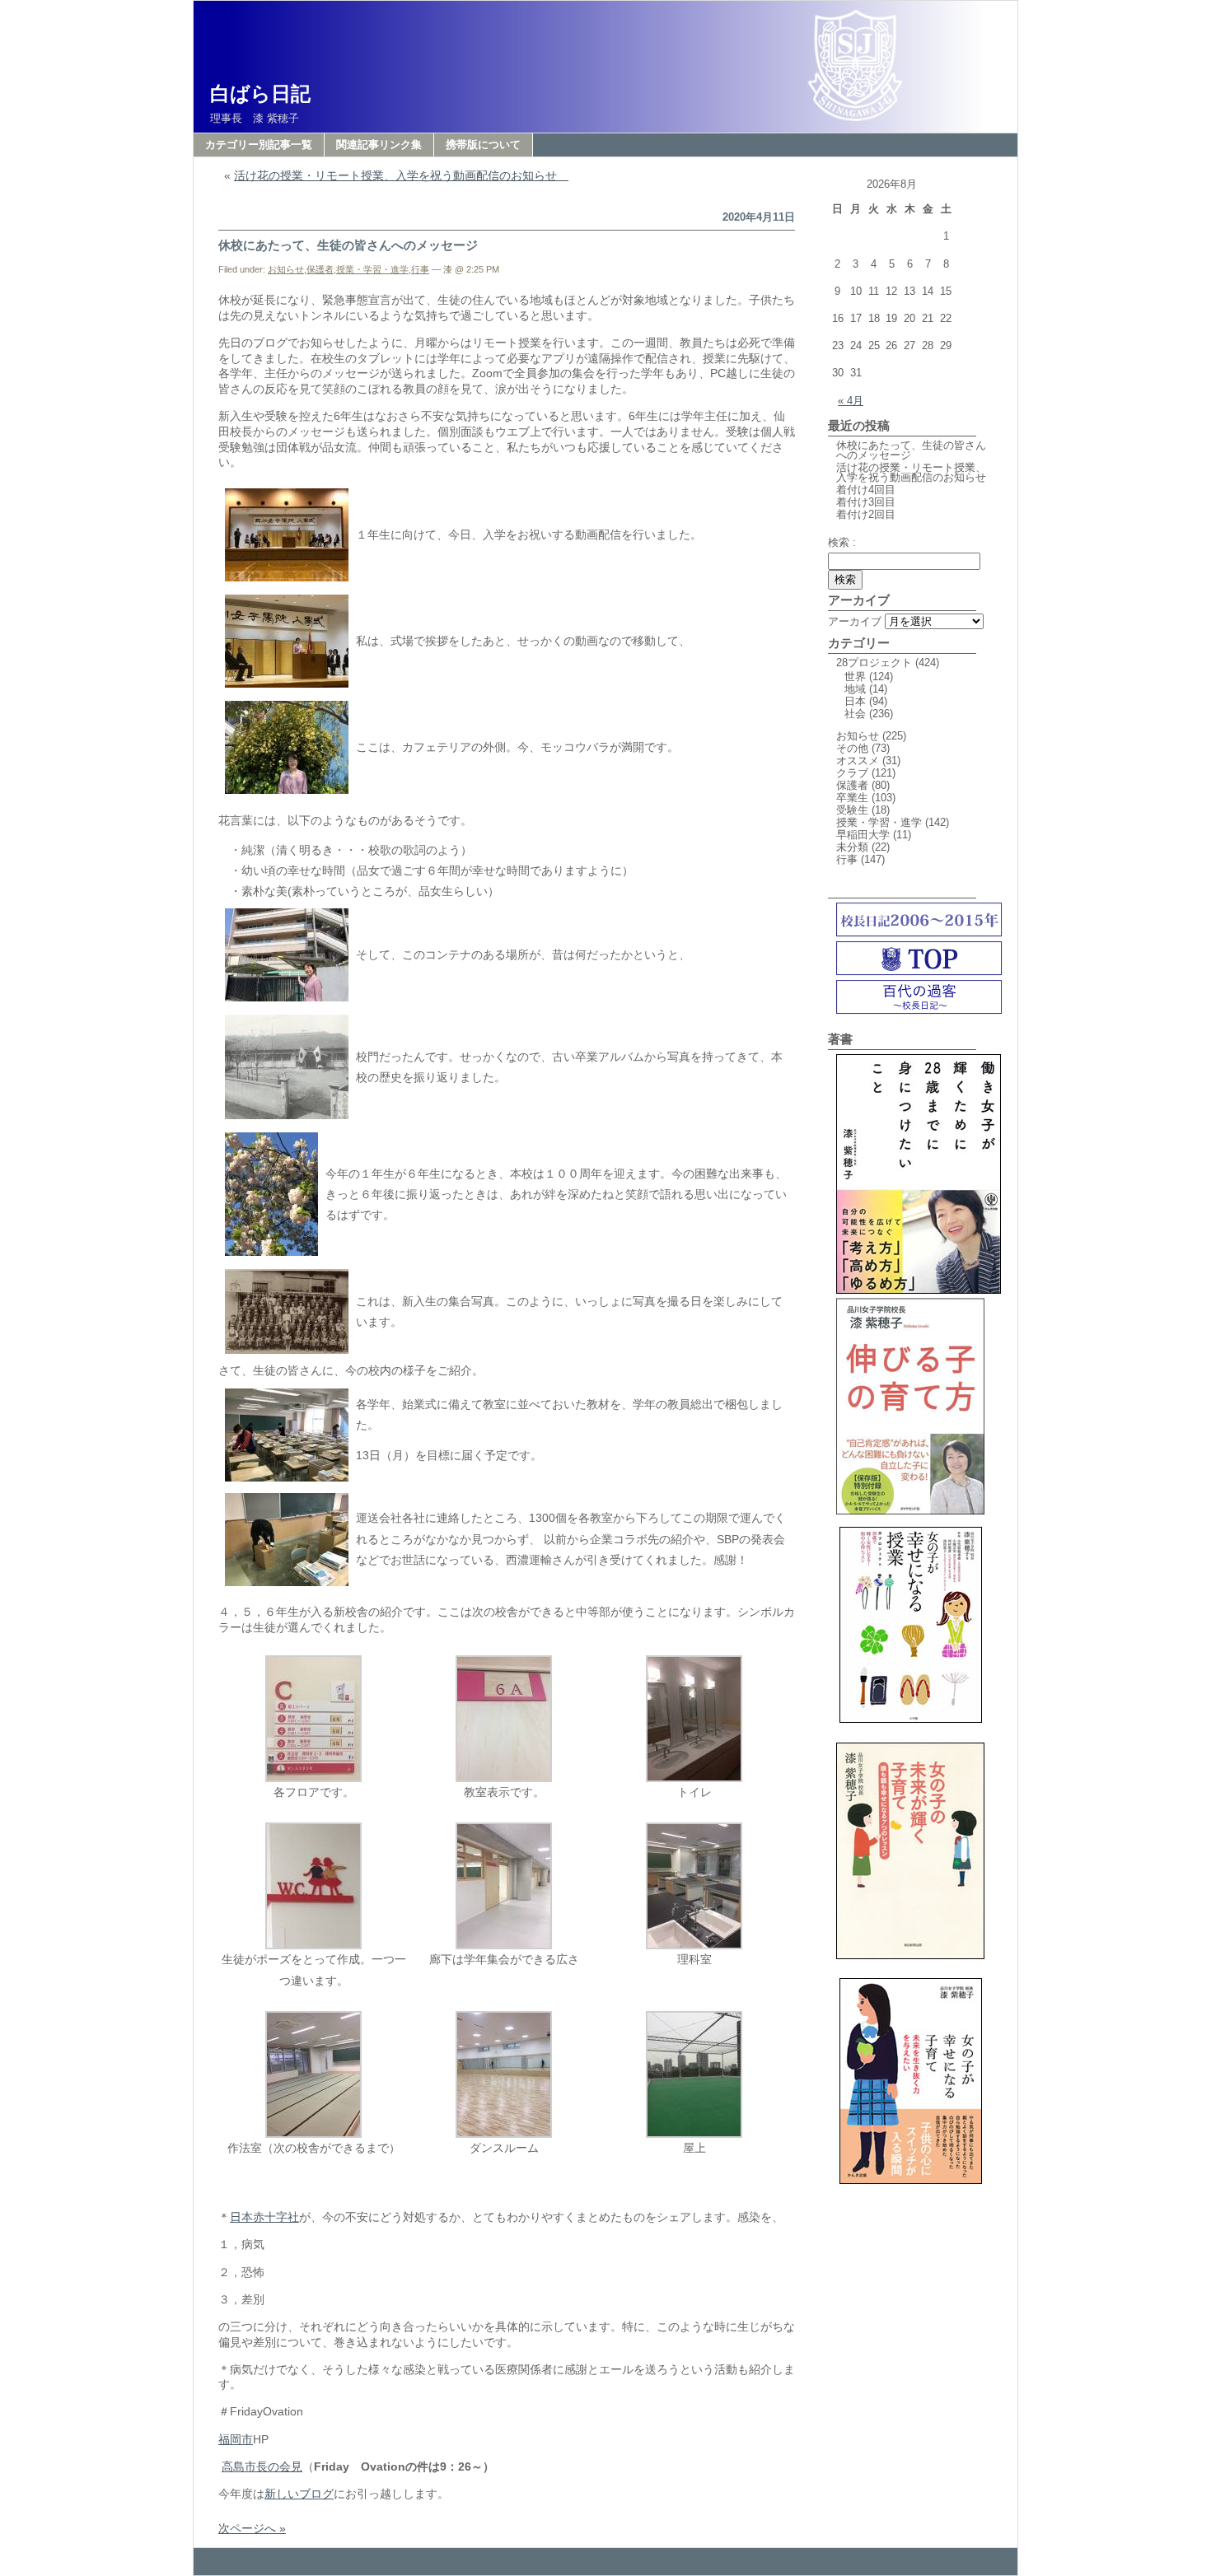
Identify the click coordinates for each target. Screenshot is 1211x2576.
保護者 (320, 269)
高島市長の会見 (262, 2466)
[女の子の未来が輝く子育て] (910, 1962)
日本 (855, 701)
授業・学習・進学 (372, 269)
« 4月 (851, 401)
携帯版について (483, 145)
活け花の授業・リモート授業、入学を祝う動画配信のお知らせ (401, 175)
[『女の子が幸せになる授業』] (910, 1727)
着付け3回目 (866, 502)
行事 (420, 269)
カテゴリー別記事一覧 (259, 145)
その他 (852, 748)
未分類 (852, 847)
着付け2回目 (866, 514)
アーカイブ (855, 621)
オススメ (858, 761)
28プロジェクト (874, 663)
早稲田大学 (863, 835)
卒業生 (852, 798)
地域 (855, 689)
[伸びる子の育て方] (910, 1511)
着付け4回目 (866, 490)
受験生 (852, 810)
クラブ (852, 773)
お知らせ (286, 269)
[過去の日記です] (919, 933)
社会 (855, 714)
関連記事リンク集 (379, 145)
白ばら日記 (260, 93)
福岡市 (236, 2439)
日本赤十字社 (264, 2217)
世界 (855, 677)
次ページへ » (252, 2528)
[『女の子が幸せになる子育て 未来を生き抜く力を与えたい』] (910, 2189)
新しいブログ (299, 2494)
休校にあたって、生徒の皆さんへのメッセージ (348, 245)
